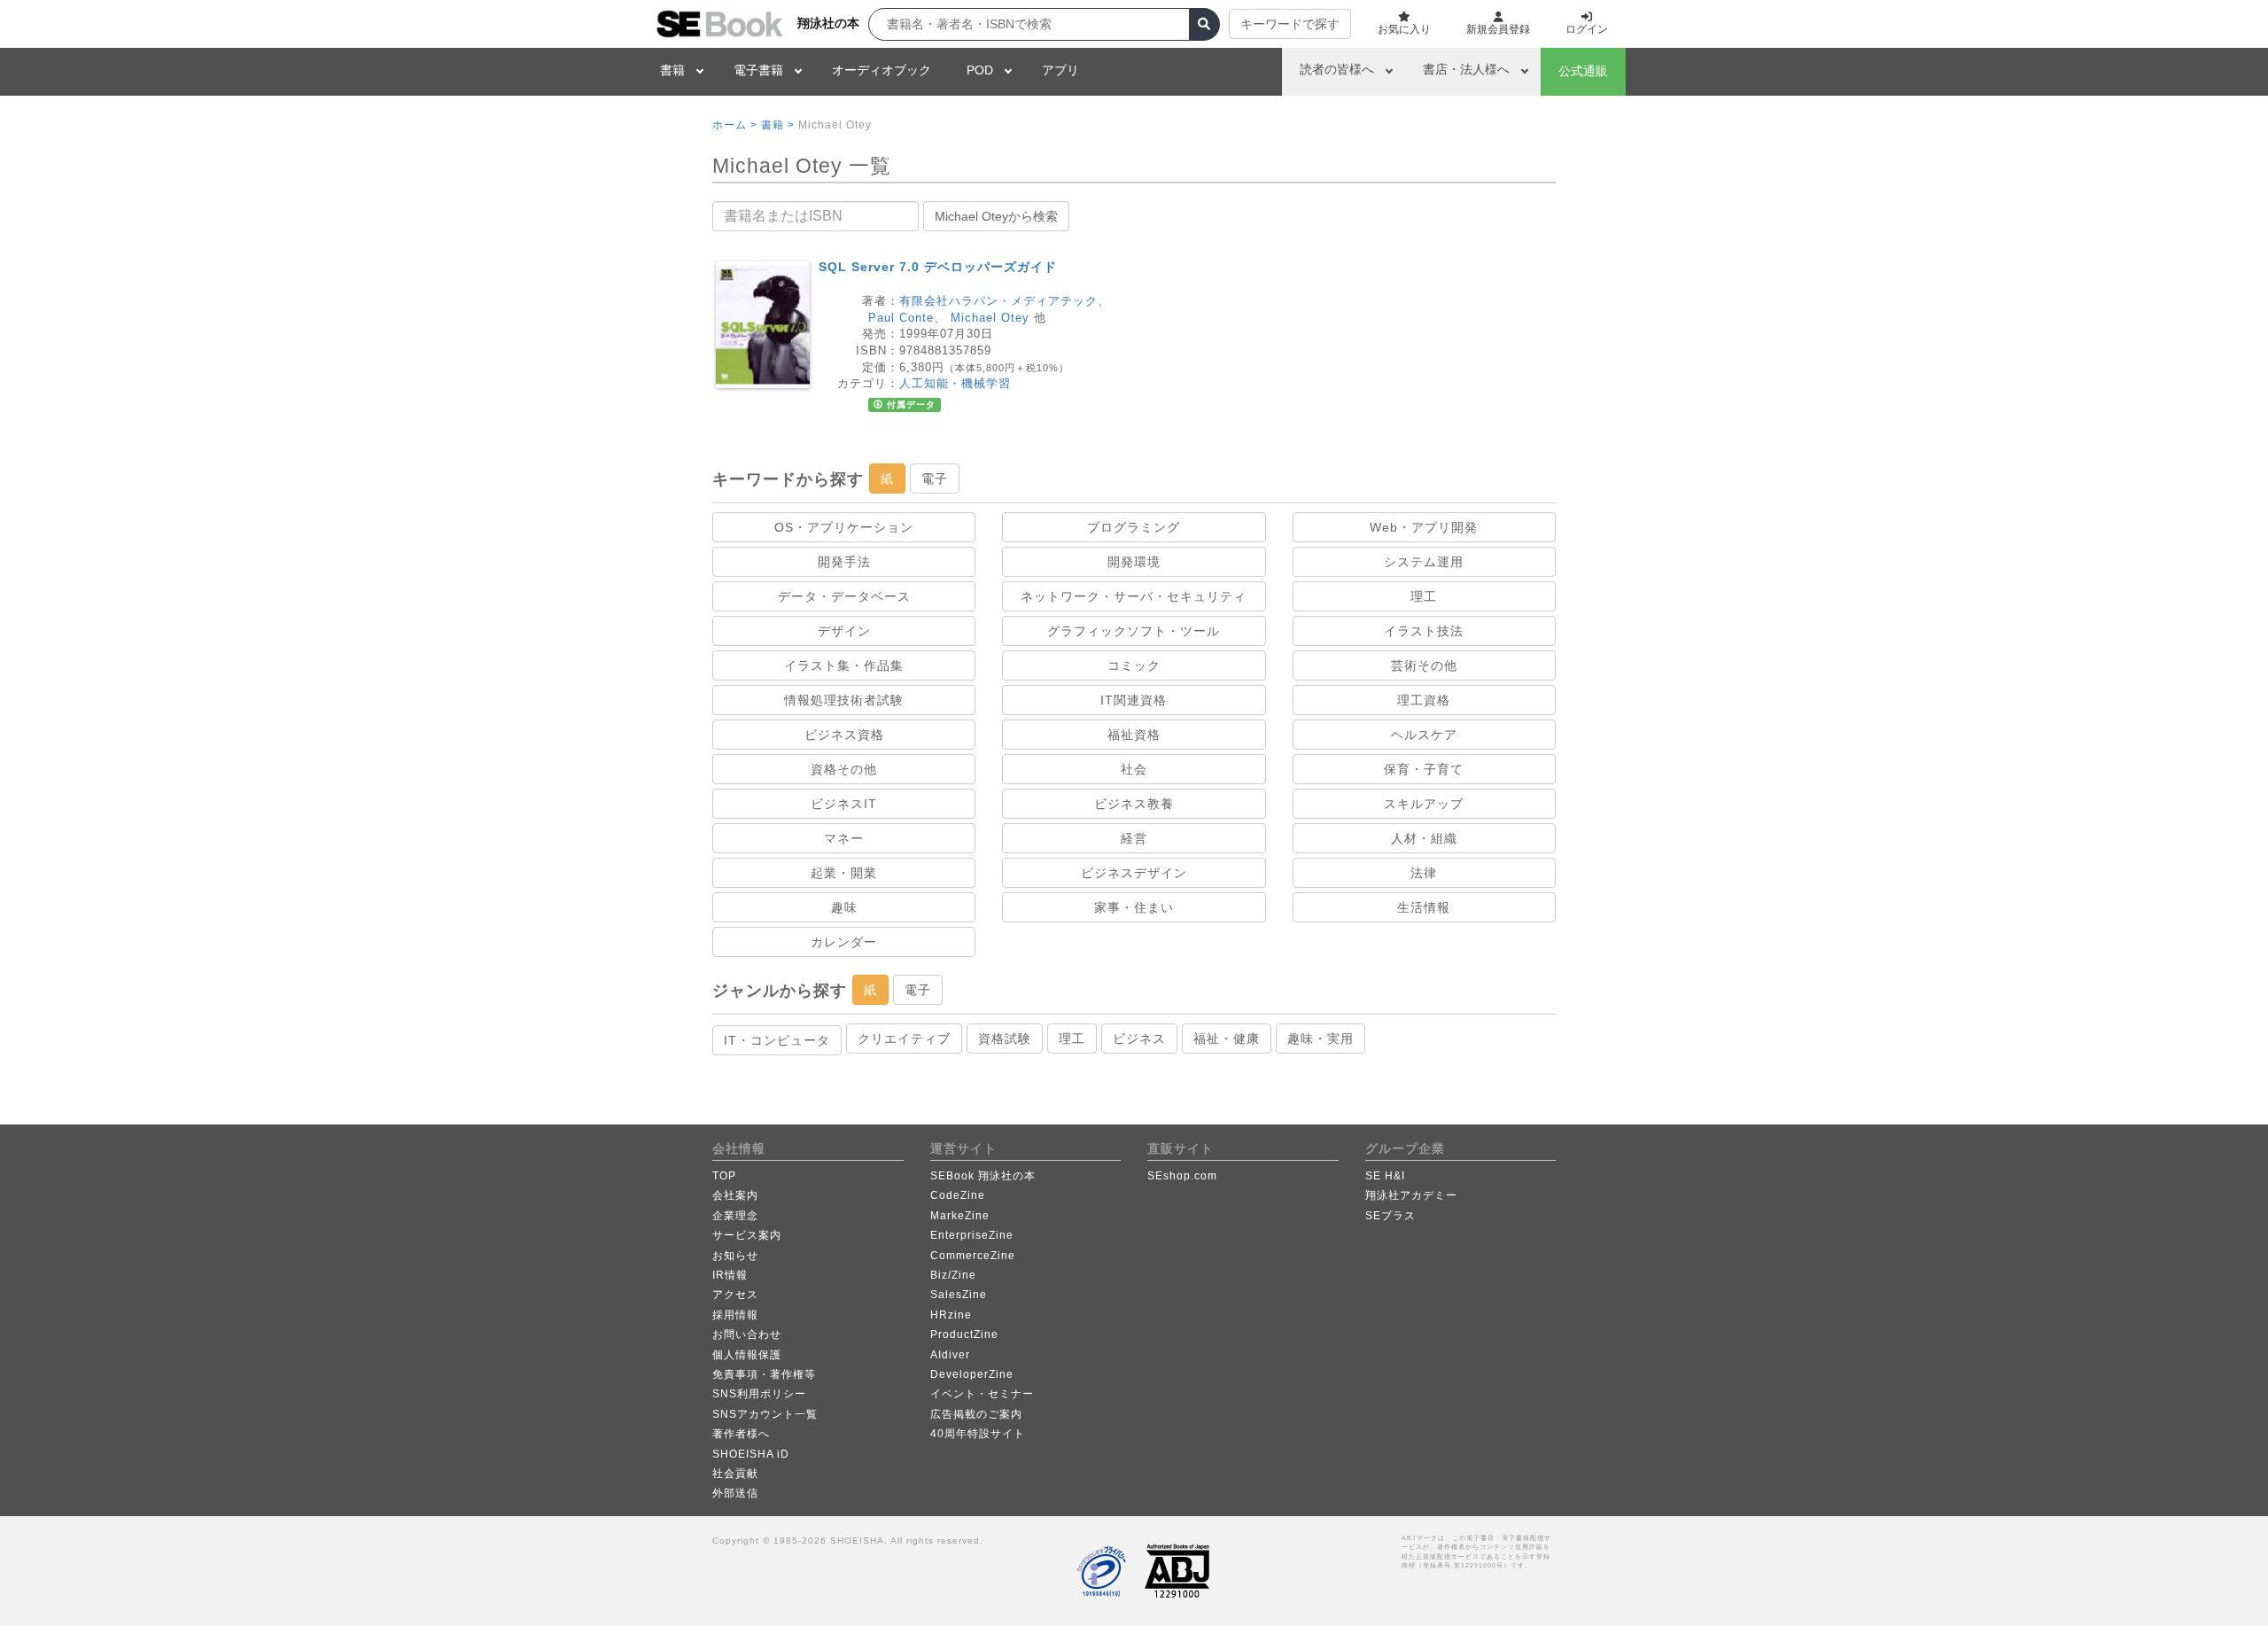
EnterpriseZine (972, 1235)
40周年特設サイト (978, 1434)
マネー (844, 838)
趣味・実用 (1320, 1039)
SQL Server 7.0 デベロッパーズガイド (938, 267)
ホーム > (735, 125)
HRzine (951, 1315)
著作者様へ (741, 1434)
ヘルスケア (1424, 735)
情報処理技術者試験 (844, 700)
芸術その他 (1424, 665)
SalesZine (959, 1295)
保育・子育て (1424, 769)
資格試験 (1005, 1039)
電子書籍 (758, 70)
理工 (1424, 596)
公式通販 (1583, 71)
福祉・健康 (1227, 1039)
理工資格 (1424, 700)
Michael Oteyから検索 (996, 216)
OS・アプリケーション (844, 527)
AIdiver (950, 1355)
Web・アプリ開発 (1424, 527)
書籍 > (778, 125)
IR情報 (730, 1275)
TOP (724, 1176)
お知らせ (735, 1256)
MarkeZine (960, 1216)
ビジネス (1139, 1039)
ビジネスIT (844, 804)
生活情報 (1424, 907)
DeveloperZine (972, 1374)
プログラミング (1134, 527)
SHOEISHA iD (751, 1454)
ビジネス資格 (844, 735)
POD (980, 70)
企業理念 (735, 1216)
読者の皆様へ (1337, 69)
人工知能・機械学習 (955, 383)
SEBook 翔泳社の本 (983, 1176)
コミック (1134, 665)
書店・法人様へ (1466, 69)
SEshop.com (1182, 1176)
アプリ (1060, 70)
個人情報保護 (747, 1355)
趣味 (844, 907)
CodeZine (958, 1195)
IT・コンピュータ (777, 1040)
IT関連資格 (1134, 700)
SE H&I (1385, 1176)
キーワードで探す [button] (1290, 24)
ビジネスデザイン (1134, 873)
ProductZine (964, 1334)
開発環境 (1134, 562)
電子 (935, 478)
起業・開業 (844, 873)
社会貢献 (735, 1474)
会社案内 (735, 1195)
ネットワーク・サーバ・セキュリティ (1134, 596)
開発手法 (844, 562)
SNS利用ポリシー (759, 1394)
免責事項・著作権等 (764, 1374)
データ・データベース (844, 596)
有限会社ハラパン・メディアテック (998, 301)
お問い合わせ (747, 1334)
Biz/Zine (953, 1275)
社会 (1134, 769)
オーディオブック (882, 70)
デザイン (844, 631)
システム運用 (1424, 562)
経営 (1134, 838)
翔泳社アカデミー (1411, 1195)
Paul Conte (901, 318)
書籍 (672, 70)
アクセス (735, 1295)
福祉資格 (1134, 735)
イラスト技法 (1424, 631)
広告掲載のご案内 (976, 1414)
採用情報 (735, 1315)
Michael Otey (990, 318)
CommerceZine (973, 1256)
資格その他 (844, 769)
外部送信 (735, 1493)
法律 (1424, 873)
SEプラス (1390, 1216)
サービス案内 (747, 1235)
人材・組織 (1424, 838)
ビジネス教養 (1134, 804)
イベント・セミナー (982, 1394)
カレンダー (844, 942)
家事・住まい (1134, 907)
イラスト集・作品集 (844, 665)
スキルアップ (1424, 804)
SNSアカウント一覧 (765, 1414)
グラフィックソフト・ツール (1134, 631)
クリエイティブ (904, 1039)
